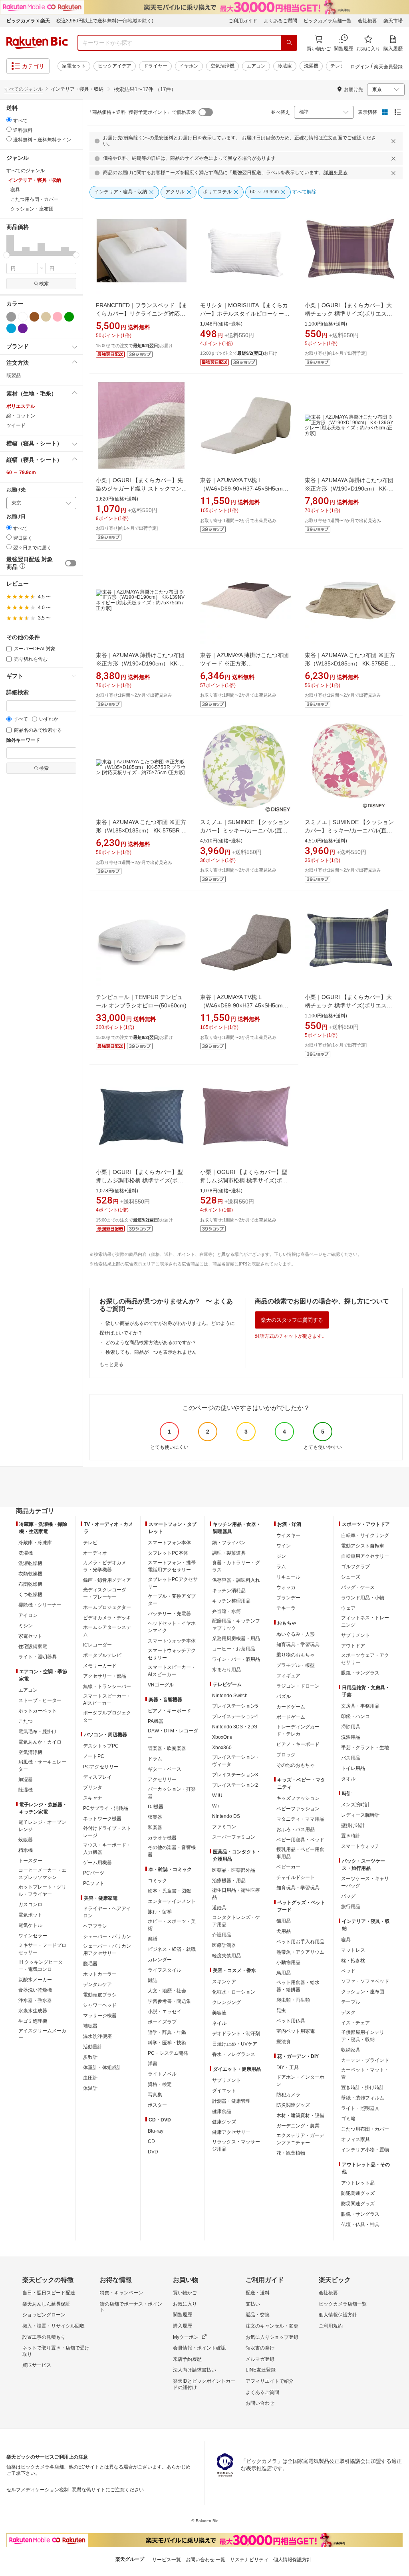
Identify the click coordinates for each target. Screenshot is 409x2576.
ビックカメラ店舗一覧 (328, 21)
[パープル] (23, 328)
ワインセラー (33, 1936)
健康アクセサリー (231, 2132)
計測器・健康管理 (231, 2101)
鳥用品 (284, 1973)
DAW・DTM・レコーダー (173, 1734)
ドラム (155, 1759)
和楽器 (155, 1827)
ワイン (284, 1546)
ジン (281, 1556)
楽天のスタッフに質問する (292, 1320)
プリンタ (93, 1788)
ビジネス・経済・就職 (172, 1949)
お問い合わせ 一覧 (205, 2560)
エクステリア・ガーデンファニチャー (300, 2139)
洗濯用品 (351, 1737)
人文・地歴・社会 (167, 1991)
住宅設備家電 (33, 1646)
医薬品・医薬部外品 (234, 1870)
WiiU (217, 1795)
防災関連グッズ (293, 2105)
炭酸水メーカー (35, 1980)
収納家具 (351, 2050)
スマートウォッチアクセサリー (172, 1654)
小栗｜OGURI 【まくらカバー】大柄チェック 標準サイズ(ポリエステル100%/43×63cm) (348, 314)
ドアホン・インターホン (300, 2081)
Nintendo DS (226, 1816)
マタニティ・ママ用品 (300, 1819)
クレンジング (226, 2002)
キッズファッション (298, 1798)
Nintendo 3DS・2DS (235, 1727)
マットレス (353, 1950)
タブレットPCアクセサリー (173, 1583)
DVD (153, 2152)
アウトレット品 (358, 2183)
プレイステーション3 (235, 1775)
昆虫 (281, 2010)
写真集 (155, 2095)
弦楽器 (155, 1817)
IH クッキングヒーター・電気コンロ (41, 1966)
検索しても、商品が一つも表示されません (151, 1352)
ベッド (348, 1971)
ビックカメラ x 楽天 (28, 21)
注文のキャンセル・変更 (272, 2326)
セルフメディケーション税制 (38, 2490)
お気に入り (185, 2304)
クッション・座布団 (363, 1992)
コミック (157, 1881)
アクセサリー (162, 1780)
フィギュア (288, 1676)
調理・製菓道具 (229, 1553)
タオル (348, 1779)
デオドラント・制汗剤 (236, 2034)
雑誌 (153, 1980)
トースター (30, 1861)
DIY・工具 (288, 2068)
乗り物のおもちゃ (296, 1655)
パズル (284, 1696)
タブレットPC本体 (168, 1553)
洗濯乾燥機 (30, 1563)
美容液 (219, 2013)
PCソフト (94, 1883)
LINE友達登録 (261, 2370)
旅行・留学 (160, 1912)
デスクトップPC (101, 1746)
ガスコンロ (30, 1905)
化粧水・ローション (234, 1992)
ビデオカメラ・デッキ (107, 1618)
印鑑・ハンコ (355, 1716)
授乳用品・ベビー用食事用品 (300, 1853)
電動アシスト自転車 (363, 1546)
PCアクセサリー (101, 1767)
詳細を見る (336, 173)
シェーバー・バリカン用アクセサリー (107, 1950)
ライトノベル (162, 2074)
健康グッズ (224, 2122)
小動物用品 (288, 1962)
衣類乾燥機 (30, 1574)
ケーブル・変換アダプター (172, 1600)
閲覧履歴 (183, 2315)
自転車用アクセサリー (365, 1556)
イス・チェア (355, 2023)
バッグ (348, 1896)
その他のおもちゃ (296, 1765)
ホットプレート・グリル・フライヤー (42, 1891)
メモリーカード (100, 1666)
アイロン (28, 1615)
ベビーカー (288, 1867)
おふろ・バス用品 (296, 1829)
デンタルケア (97, 1984)
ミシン (26, 1626)
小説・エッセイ (165, 2012)
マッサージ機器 (100, 2016)
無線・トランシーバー (107, 1686)
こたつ (26, 1721)
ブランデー (288, 1598)
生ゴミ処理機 (33, 2021)
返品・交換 (258, 2315)
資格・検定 (160, 2084)
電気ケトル (30, 1925)
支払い (253, 2304)
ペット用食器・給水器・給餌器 (298, 1986)
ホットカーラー (100, 1974)
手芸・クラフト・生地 (365, 1748)
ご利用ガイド (243, 21)
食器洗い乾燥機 (35, 1990)
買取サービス (37, 2365)
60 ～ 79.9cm (21, 473)
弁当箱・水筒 (226, 1611)
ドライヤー (155, 66)
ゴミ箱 (348, 2119)
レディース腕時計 (360, 1815)
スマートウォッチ (360, 1846)
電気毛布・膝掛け (38, 1732)
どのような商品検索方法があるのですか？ (151, 1343)
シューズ (351, 1577)
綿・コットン (21, 416)
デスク (348, 2012)
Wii (215, 1806)
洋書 (153, 2064)
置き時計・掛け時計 (363, 2087)
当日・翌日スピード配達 (49, 2293)
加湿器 (26, 1780)
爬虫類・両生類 (293, 2000)
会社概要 (367, 21)
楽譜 (153, 1939)
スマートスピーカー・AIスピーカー (107, 1700)
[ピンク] (58, 317)
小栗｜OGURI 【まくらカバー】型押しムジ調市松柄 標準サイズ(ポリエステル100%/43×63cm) (140, 1180)
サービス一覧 (167, 2560)
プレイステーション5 (235, 1706)
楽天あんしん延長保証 (46, 2304)
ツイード (16, 425)
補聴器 (90, 2026)
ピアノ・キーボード (169, 1711)
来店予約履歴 (187, 2359)
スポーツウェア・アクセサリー (365, 1659)
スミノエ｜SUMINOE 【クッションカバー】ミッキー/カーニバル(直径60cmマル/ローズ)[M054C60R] (349, 830)
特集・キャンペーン (121, 2293)
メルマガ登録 (260, 2359)
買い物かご (185, 2293)
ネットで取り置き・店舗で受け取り (56, 2351)
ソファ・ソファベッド (365, 1981)
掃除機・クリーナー (40, 1605)
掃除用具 (351, 1727)
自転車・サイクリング (365, 1535)
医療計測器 (224, 1945)
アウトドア (353, 1646)
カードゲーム (291, 1707)
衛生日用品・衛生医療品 (236, 1894)
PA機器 (156, 1721)
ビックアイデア (115, 66)
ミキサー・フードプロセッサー (42, 1949)
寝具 (346, 1940)
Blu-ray (156, 2131)
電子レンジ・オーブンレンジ (42, 1826)
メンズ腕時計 (355, 1805)
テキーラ (286, 1608)
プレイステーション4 (235, 1716)
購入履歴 (183, 2326)
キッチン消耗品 (229, 1591)
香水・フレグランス (234, 2054)
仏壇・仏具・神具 (360, 2224)
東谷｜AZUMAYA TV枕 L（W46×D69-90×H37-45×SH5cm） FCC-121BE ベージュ (244, 489)
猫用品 (284, 1921)
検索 (44, 284)
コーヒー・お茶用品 (234, 1649)
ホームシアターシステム (107, 1631)
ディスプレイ (97, 1777)
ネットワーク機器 (102, 1819)
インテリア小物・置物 (365, 2150)
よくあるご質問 (280, 21)
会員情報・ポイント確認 (199, 2348)
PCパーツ (94, 1873)
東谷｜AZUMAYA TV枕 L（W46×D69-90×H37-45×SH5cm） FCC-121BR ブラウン (244, 1005)
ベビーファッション (298, 1809)
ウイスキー (288, 1535)
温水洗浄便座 (97, 2036)
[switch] (71, 563)
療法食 (284, 2042)
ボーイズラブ (162, 2022)
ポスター (157, 2105)
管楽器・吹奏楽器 (167, 1748)
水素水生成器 (33, 2011)
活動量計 (93, 2047)
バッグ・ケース (358, 1587)
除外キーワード (23, 740)
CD (151, 2141)
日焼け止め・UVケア (235, 2044)
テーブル (351, 2002)
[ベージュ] (46, 317)
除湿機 (26, 1790)
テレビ (338, 66)
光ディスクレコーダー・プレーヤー (105, 1593)
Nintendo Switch (230, 1696)
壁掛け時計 (353, 1825)
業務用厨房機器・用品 (236, 1639)
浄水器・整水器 (35, 2000)
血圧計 (90, 2078)
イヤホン (189, 66)
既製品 (14, 375)
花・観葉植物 (291, 2153)
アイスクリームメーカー (42, 2034)
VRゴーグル (161, 1685)
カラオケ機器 (162, 1838)
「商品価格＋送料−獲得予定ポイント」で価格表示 (142, 112)
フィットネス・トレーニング (365, 1621)
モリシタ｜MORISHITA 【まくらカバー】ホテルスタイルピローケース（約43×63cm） (245, 314)
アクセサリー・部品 (105, 1676)
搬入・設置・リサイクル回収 (54, 2326)
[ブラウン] (34, 317)
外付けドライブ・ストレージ (107, 1832)
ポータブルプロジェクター (107, 1716)
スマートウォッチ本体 (172, 1641)
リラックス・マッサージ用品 (236, 2145)
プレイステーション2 (235, 1785)
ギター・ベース (165, 1769)
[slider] (7, 255)
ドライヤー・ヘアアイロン (107, 1912)
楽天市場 (393, 21)
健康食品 (222, 2111)
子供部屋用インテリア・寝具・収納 (363, 2036)
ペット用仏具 (291, 2021)
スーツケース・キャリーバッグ (365, 1882)
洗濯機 (311, 66)
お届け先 (16, 490)
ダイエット (224, 2091)
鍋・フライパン (229, 1543)
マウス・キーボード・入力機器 (107, 1849)
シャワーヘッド (100, 2005)
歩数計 (90, 2057)
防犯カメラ (288, 2095)
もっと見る (111, 1364)
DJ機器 (156, 1807)
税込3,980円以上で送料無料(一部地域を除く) (105, 21)
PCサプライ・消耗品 (106, 1808)
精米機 (26, 1850)
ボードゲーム (291, 1717)
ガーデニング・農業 (298, 2126)
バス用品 (351, 1758)
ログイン (360, 67)
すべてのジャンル (24, 89)
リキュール (288, 1577)
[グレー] (11, 317)
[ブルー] (11, 328)
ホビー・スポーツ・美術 (172, 1925)
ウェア (348, 1608)
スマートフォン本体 (169, 1543)
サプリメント (226, 2080)
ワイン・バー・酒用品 (236, 1659)
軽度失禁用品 (226, 1956)
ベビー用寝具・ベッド (300, 1840)
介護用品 (222, 1935)
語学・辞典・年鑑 (167, 2032)
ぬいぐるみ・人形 (296, 1634)
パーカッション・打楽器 (172, 1793)
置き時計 (351, 1836)
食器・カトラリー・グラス (236, 1566)
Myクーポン (186, 2337)
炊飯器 (26, 1840)
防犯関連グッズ (358, 2193)
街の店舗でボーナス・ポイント (131, 2307)
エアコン (256, 66)
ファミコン (224, 1827)
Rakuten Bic (37, 43)
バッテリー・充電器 (169, 1614)
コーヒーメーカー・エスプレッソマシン (42, 1874)
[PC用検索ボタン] (289, 43)
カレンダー (160, 1960)
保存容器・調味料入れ (236, 1580)
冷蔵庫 (285, 66)
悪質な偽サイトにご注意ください (108, 2490)
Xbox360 (222, 1748)
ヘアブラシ (95, 1926)
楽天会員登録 (388, 67)
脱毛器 (90, 1964)
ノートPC (94, 1756)
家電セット (74, 66)
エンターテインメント (172, 1901)
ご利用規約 (331, 2326)
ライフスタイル (165, 1970)
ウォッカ (286, 1587)
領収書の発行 (260, 2348)
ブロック (286, 1755)
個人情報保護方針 (338, 2315)
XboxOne (222, 1737)
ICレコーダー (97, 1645)
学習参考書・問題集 (169, 2001)
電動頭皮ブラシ (100, 1995)
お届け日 (16, 517)
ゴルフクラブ (355, 1567)
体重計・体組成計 (102, 2068)
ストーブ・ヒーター (40, 1700)
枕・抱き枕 (353, 1960)
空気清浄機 (222, 66)
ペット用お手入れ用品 (300, 1942)
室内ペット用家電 (296, 2031)
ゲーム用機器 (97, 1863)
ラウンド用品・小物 (363, 1598)
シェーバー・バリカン (107, 1936)
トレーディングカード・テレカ (298, 1730)
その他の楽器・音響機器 (172, 1851)
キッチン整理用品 (231, 1601)
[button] (10, 245)
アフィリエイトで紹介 (270, 2381)
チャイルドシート (296, 1877)
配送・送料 (258, 2293)
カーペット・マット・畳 (365, 2074)
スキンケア (224, 1982)
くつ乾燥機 (30, 1595)
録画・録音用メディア (107, 1580)
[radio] (9, 120)
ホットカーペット (38, 1711)
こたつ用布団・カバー (365, 2129)
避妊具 (219, 1908)
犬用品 (284, 1931)
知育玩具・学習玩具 (298, 1645)
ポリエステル (21, 406)
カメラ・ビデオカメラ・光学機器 (105, 1566)
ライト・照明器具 (38, 1657)
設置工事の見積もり (44, 2337)
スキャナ (93, 1798)
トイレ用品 (353, 1768)
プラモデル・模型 (296, 1665)
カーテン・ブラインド (365, 2060)
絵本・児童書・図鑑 (169, 1891)
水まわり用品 (226, 1670)
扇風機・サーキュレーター (42, 1766)
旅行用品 (351, 1907)
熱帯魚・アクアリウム (300, 1952)
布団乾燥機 (30, 1584)
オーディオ (95, 1553)
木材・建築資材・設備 (300, 2115)
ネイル (219, 2023)
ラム (281, 1567)
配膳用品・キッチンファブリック (236, 1625)
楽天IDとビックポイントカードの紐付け (204, 2384)
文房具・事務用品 (360, 1706)
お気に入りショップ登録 (272, 2337)
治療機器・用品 (229, 1881)
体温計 (90, 2088)
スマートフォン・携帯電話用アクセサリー (172, 1566)
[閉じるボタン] (395, 141)
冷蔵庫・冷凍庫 (35, 1543)
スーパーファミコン (234, 1837)
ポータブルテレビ (102, 1655)
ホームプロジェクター (107, 1607)
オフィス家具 (355, 2139)
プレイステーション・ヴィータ (236, 1761)
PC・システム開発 (168, 2053)
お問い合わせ (260, 2403)
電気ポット (30, 1915)
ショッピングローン (44, 2315)
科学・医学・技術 (167, 2043)
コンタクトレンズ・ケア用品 (236, 1921)
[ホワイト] (23, 317)
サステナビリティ (249, 2560)
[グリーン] (69, 317)
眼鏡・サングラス (360, 1673)
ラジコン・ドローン (298, 1686)
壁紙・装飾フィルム (363, 2098)
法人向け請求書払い (195, 2370)
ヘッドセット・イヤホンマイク (172, 1627)
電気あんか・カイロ (40, 1742)
